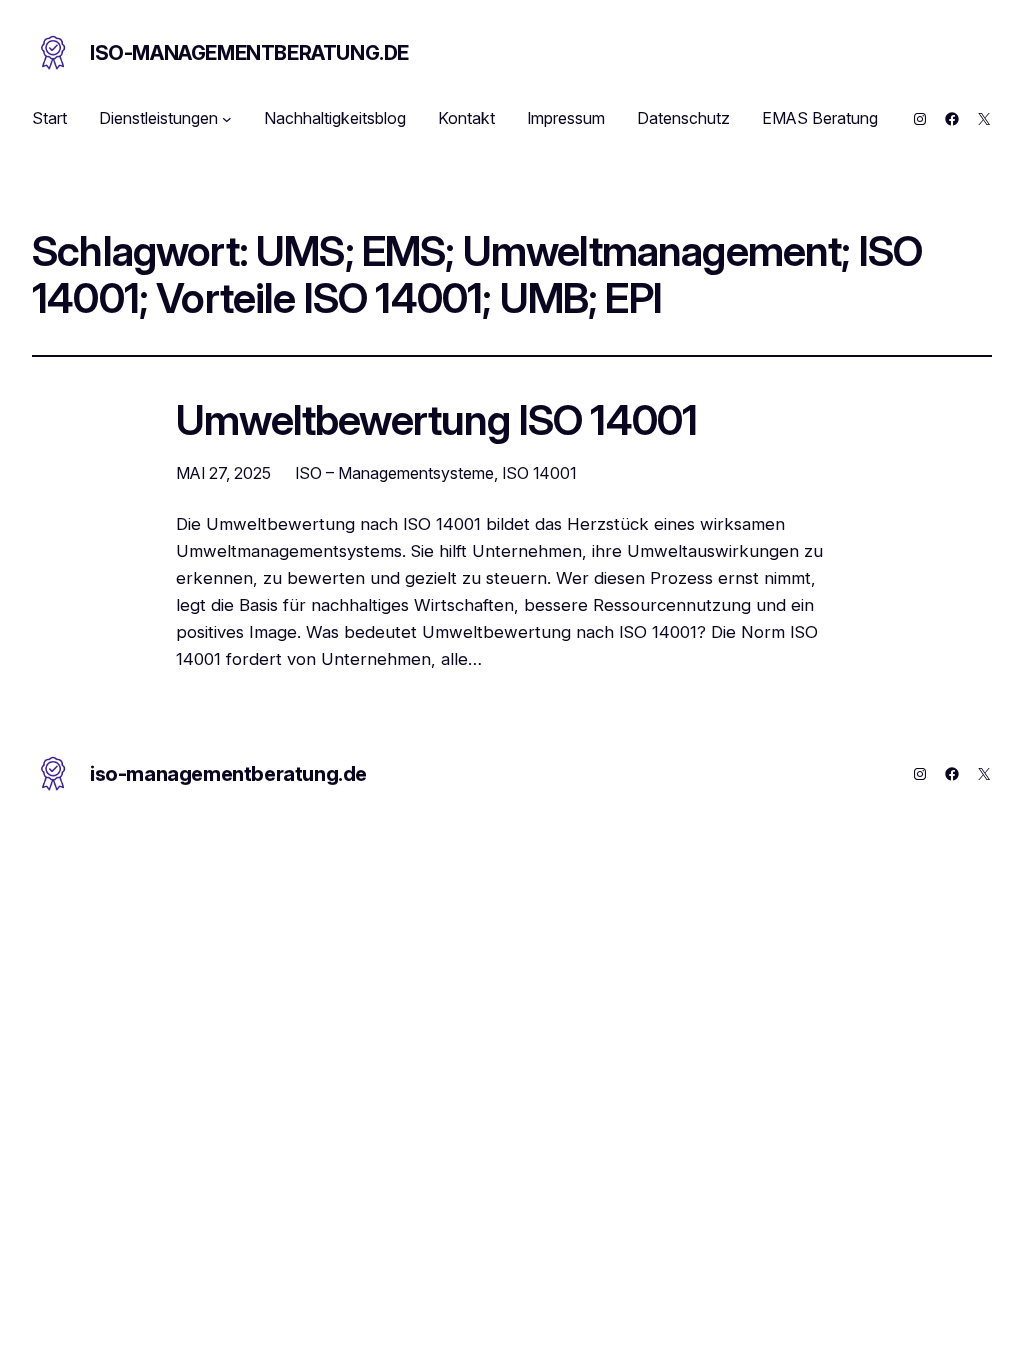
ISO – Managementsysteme (394, 473)
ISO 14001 (539, 473)
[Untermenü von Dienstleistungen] (227, 119)
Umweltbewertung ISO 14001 (436, 421)
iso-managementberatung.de (249, 53)
